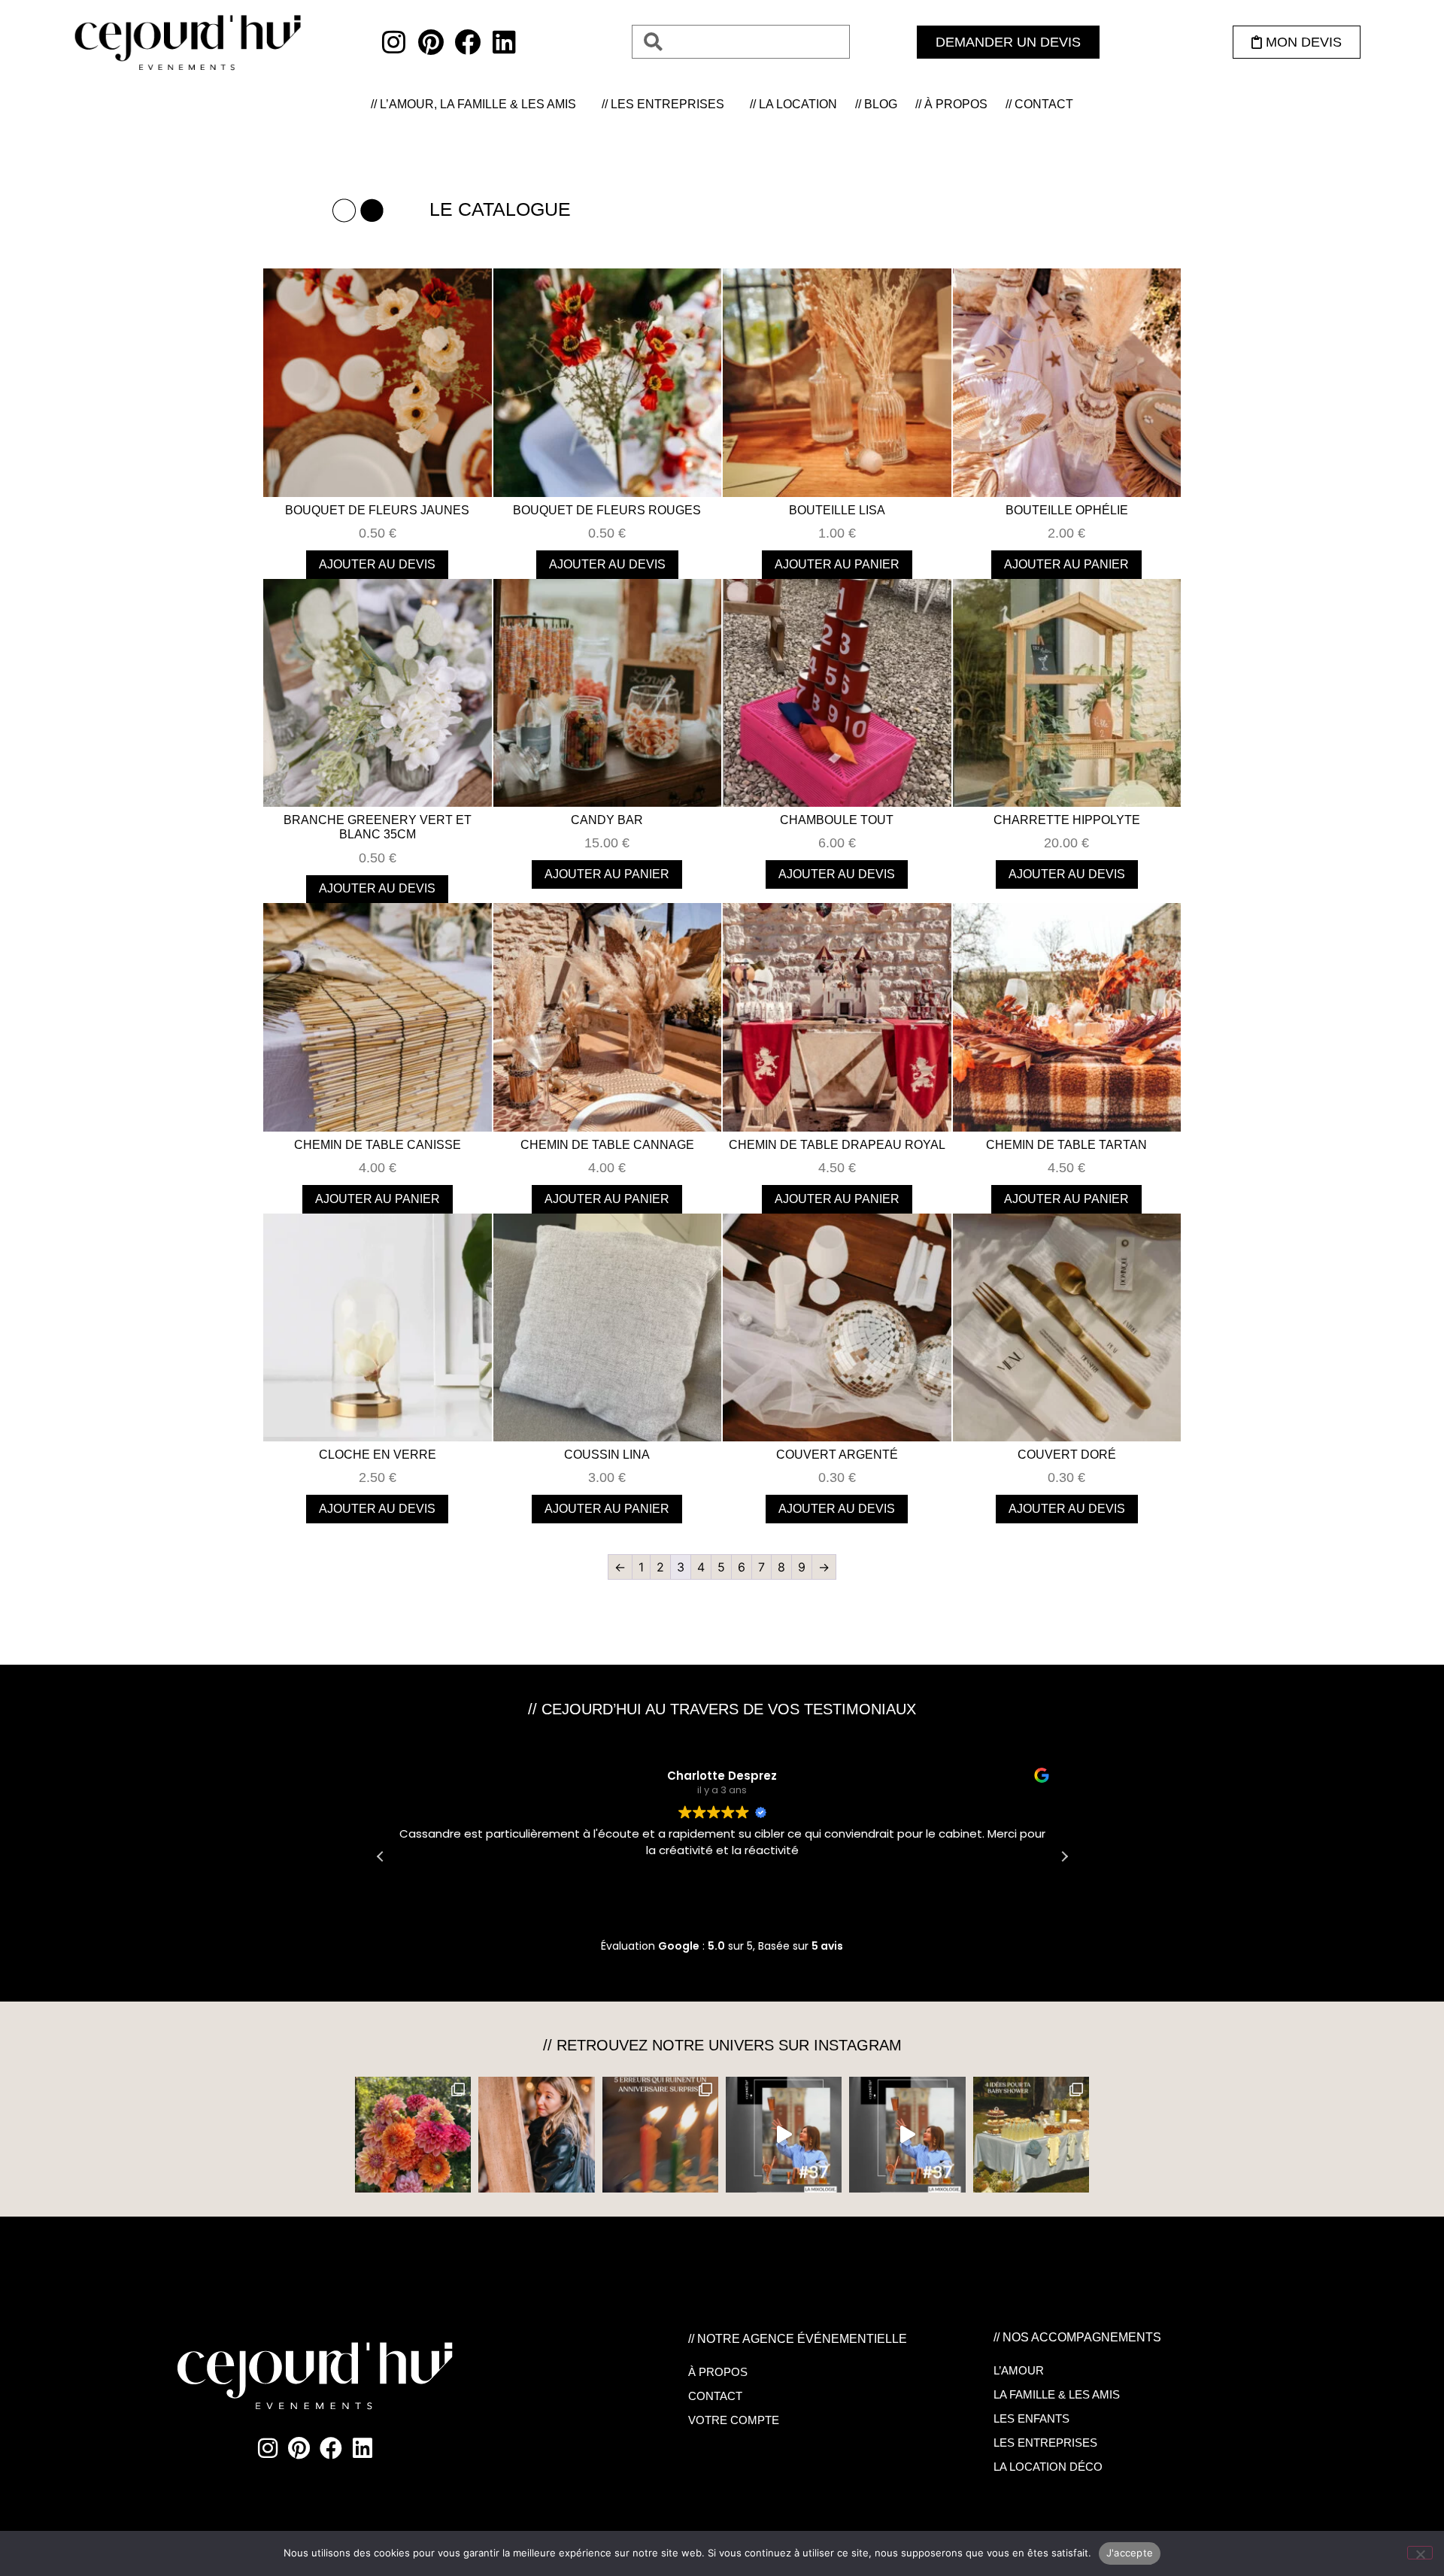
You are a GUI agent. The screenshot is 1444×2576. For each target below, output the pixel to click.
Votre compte (734, 2420)
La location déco (1048, 2467)
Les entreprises (1045, 2443)
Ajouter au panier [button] (837, 564)
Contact (715, 2396)
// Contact (1039, 104)
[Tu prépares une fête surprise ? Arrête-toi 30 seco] (660, 2135)
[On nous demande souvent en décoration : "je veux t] (413, 2135)
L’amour (1019, 2370)
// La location (793, 104)
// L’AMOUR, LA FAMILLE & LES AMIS (473, 104)
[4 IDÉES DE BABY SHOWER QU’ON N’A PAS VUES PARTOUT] (1031, 2135)
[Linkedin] (504, 42)
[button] (1064, 1856)
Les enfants (1031, 2418)
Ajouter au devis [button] (377, 564)
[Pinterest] (431, 42)
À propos (718, 2372)
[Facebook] (467, 42)
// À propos (951, 104)
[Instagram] (394, 42)
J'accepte (1130, 2553)
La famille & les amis (1057, 2394)
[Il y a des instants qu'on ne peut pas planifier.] (536, 2135)
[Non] (1420, 2553)
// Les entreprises (663, 104)
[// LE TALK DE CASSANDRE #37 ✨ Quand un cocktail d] (907, 2135)
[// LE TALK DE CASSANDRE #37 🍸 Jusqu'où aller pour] (784, 2135)
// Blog (876, 104)
